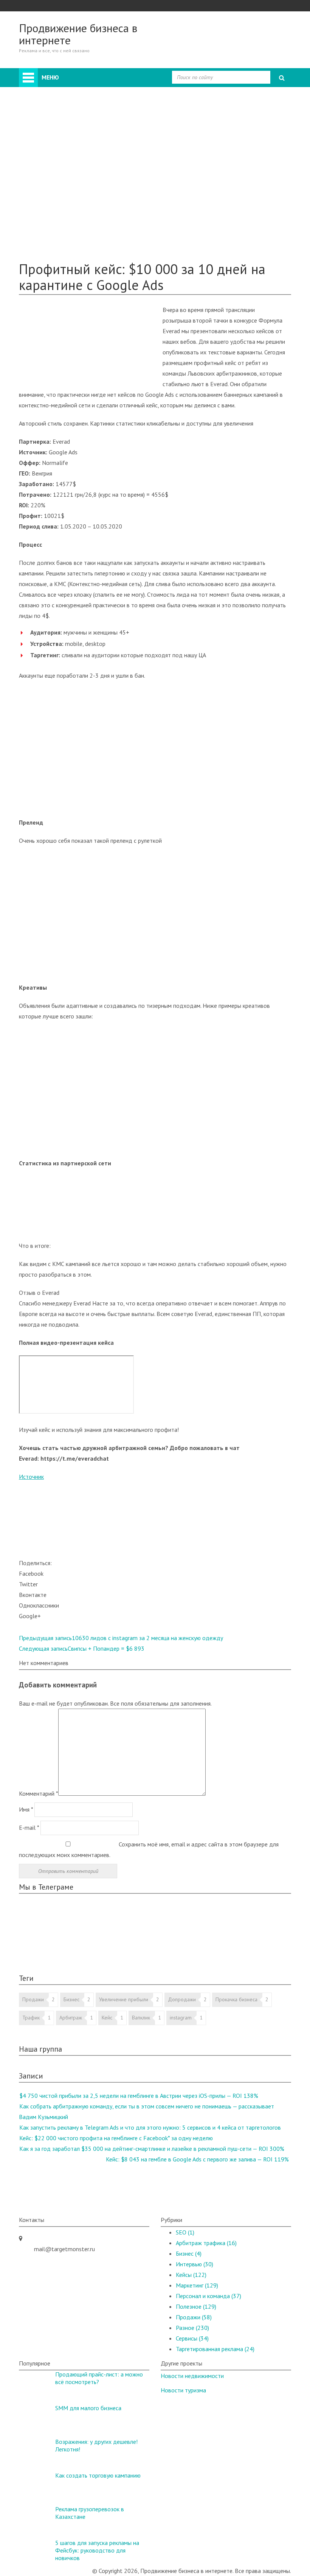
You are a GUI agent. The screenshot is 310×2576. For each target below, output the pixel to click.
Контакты (47, 249)
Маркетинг (63, 164)
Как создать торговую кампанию (98, 2475)
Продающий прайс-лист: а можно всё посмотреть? (99, 2378)
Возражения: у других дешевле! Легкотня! (96, 2445)
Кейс (107, 2018)
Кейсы (42, 217)
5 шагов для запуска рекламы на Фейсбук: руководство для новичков (97, 2550)
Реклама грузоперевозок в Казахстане (90, 2513)
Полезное (47, 239)
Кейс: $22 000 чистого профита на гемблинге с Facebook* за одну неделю (116, 2138)
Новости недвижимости (192, 2376)
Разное (58, 186)
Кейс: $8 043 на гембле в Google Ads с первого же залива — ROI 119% (197, 2159)
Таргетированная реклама (83, 207)
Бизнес (58, 133)
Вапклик (141, 2018)
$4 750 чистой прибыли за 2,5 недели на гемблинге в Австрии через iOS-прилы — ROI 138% (139, 2096)
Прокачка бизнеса (236, 1999)
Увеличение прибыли (124, 1999)
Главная (48, 73)
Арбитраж (62, 122)
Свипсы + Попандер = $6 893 (82, 1648)
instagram (181, 2018)
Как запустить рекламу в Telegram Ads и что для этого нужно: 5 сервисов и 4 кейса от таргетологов (150, 2127)
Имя (26, 1809)
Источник (31, 1477)
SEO (54, 154)
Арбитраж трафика (206, 2243)
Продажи (61, 143)
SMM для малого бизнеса (88, 2408)
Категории (48, 111)
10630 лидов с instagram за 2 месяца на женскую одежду (121, 1638)
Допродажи (182, 1999)
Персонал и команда (76, 175)
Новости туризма (183, 2390)
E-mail (29, 1828)
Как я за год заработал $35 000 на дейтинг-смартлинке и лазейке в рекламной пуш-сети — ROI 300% (152, 2149)
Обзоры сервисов (57, 228)
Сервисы (192, 2338)
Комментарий (39, 1793)
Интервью (62, 196)
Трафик (31, 2018)
